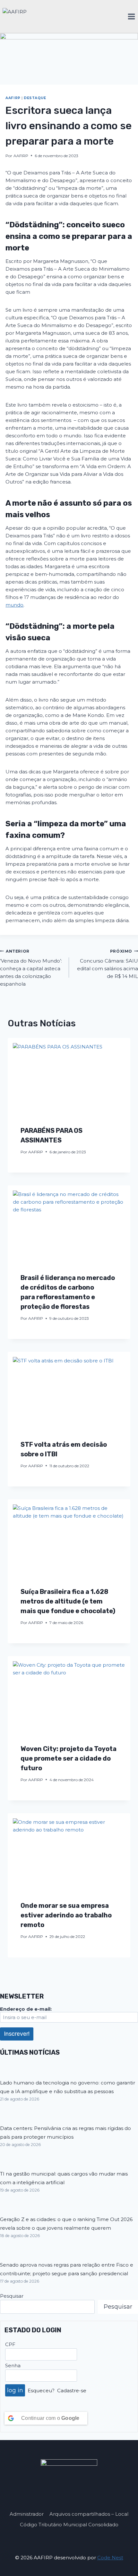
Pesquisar (12, 2296)
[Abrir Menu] (131, 16)
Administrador (27, 2514)
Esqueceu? (41, 2391)
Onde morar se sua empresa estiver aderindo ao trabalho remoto (66, 1915)
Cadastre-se (72, 2391)
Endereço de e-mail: (26, 2009)
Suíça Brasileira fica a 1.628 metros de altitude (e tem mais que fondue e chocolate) (68, 1601)
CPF (10, 2344)
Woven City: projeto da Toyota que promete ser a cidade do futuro (69, 1758)
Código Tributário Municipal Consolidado (69, 2525)
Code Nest (110, 2558)
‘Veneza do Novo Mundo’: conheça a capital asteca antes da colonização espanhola (31, 968)
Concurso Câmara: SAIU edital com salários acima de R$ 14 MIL (108, 964)
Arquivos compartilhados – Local (89, 2514)
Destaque (35, 98)
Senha (13, 2366)
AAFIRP (13, 98)
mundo (14, 605)
